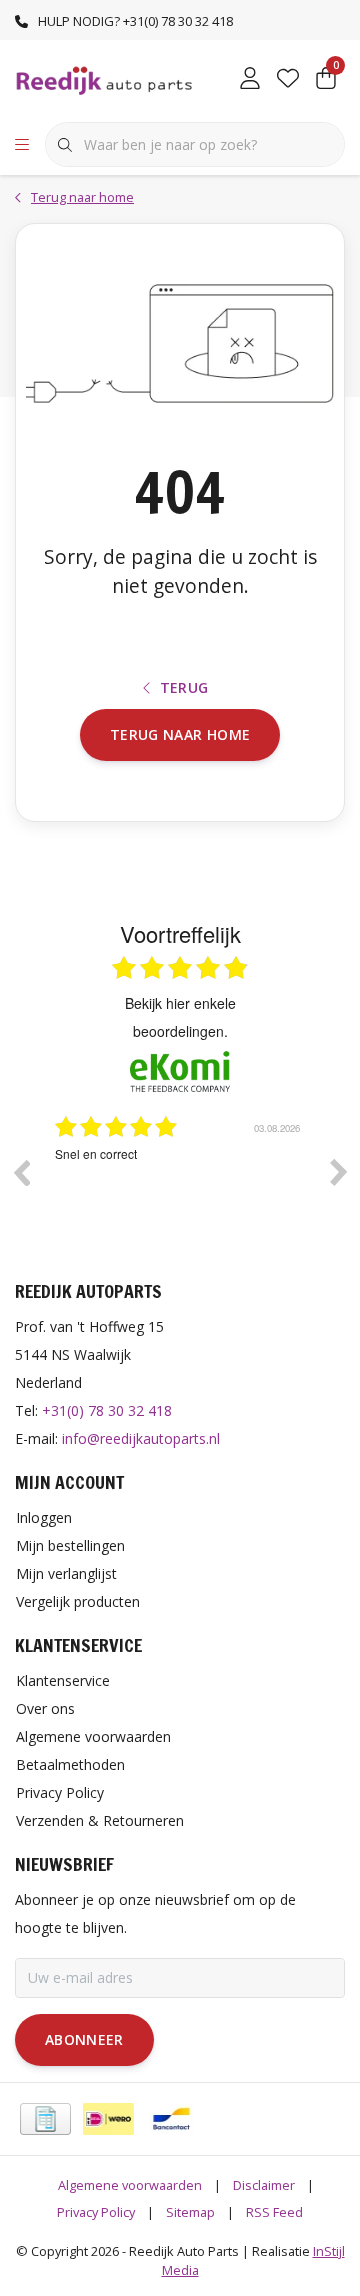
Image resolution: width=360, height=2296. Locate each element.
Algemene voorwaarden (130, 2185)
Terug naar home (180, 734)
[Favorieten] (288, 80)
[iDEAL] (108, 2119)
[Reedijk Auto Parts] (105, 79)
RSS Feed (274, 2212)
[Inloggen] (250, 80)
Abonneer (84, 2039)
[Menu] (22, 145)
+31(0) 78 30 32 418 (107, 1410)
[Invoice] (45, 2119)
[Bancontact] (171, 2119)
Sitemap (190, 2212)
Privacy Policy (96, 2212)
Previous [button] (21, 1172)
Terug (184, 687)
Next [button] (339, 1172)
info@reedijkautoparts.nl (141, 1438)
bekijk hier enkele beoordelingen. (180, 1017)
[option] (210, 1187)
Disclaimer (264, 2185)
